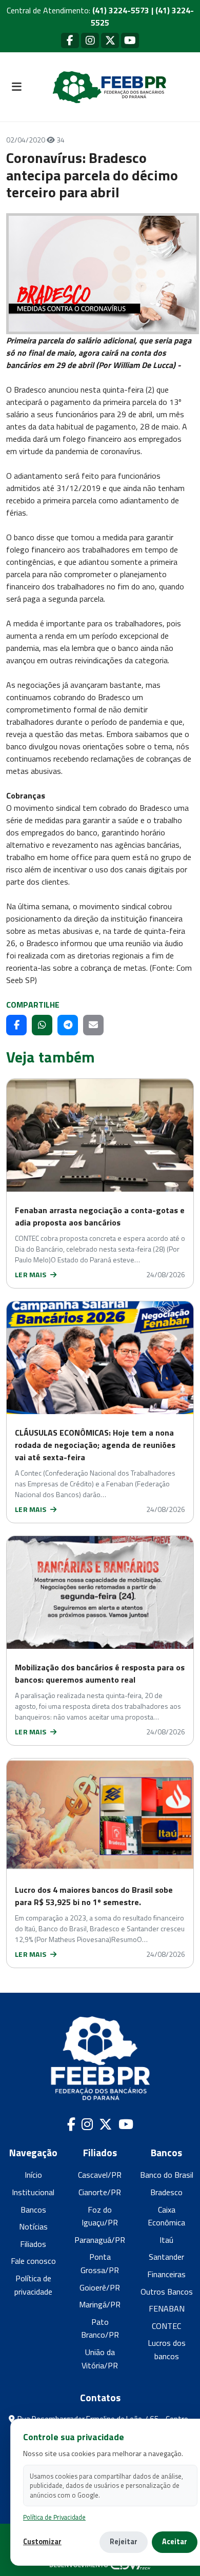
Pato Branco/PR (100, 2328)
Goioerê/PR (100, 2287)
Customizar (42, 2542)
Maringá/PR (100, 2304)
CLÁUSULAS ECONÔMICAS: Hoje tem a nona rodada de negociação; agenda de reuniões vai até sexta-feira (95, 1445)
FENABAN (167, 2308)
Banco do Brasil (167, 2175)
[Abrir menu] (16, 87)
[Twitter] (110, 40)
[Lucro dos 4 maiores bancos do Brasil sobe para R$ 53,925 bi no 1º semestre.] (100, 1815)
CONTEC (166, 2326)
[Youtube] (130, 40)
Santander (166, 2257)
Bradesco (166, 2192)
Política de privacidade (33, 2285)
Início (33, 2175)
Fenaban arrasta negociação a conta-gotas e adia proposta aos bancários (100, 1216)
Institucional (33, 2192)
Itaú (166, 2240)
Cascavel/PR (100, 2175)
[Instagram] (90, 40)
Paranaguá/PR (100, 2240)
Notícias (33, 2226)
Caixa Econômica (166, 2216)
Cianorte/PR (100, 2192)
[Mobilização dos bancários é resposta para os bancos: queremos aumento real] (100, 1592)
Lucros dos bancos (167, 2349)
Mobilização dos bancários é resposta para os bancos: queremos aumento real (100, 1673)
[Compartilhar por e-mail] (93, 1025)
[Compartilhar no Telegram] (68, 1025)
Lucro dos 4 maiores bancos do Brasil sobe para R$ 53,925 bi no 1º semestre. (94, 1896)
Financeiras (166, 2274)
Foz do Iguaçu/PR (100, 2216)
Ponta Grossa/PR (100, 2263)
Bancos (33, 2210)
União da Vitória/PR (100, 2359)
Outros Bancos (167, 2292)
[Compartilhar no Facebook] (16, 1025)
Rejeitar (124, 2542)
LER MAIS (32, 1274)
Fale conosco (33, 2261)
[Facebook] (70, 40)
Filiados (33, 2244)
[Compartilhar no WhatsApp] (42, 1025)
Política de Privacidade (54, 2517)
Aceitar (175, 2542)
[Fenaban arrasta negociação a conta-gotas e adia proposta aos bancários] (100, 1135)
